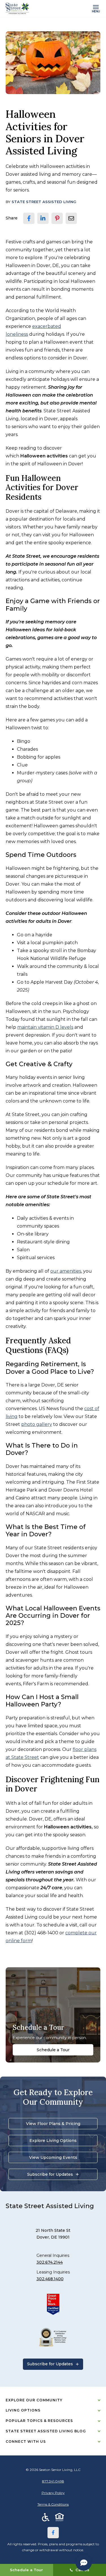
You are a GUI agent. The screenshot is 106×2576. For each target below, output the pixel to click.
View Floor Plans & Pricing (53, 2124)
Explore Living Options (53, 2141)
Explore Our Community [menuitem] (34, 2400)
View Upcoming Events (53, 2157)
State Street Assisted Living (44, 202)
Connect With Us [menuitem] (26, 2441)
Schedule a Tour (53, 2050)
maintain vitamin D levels (45, 1027)
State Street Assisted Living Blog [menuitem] (46, 2431)
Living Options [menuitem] (23, 2410)
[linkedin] (43, 218)
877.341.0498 (53, 2481)
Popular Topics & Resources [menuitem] (39, 2421)
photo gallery (37, 1424)
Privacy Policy (53, 2493)
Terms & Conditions (53, 2504)
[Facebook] (53, 2533)
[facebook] (29, 218)
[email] (71, 218)
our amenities (66, 1271)
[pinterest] (57, 218)
